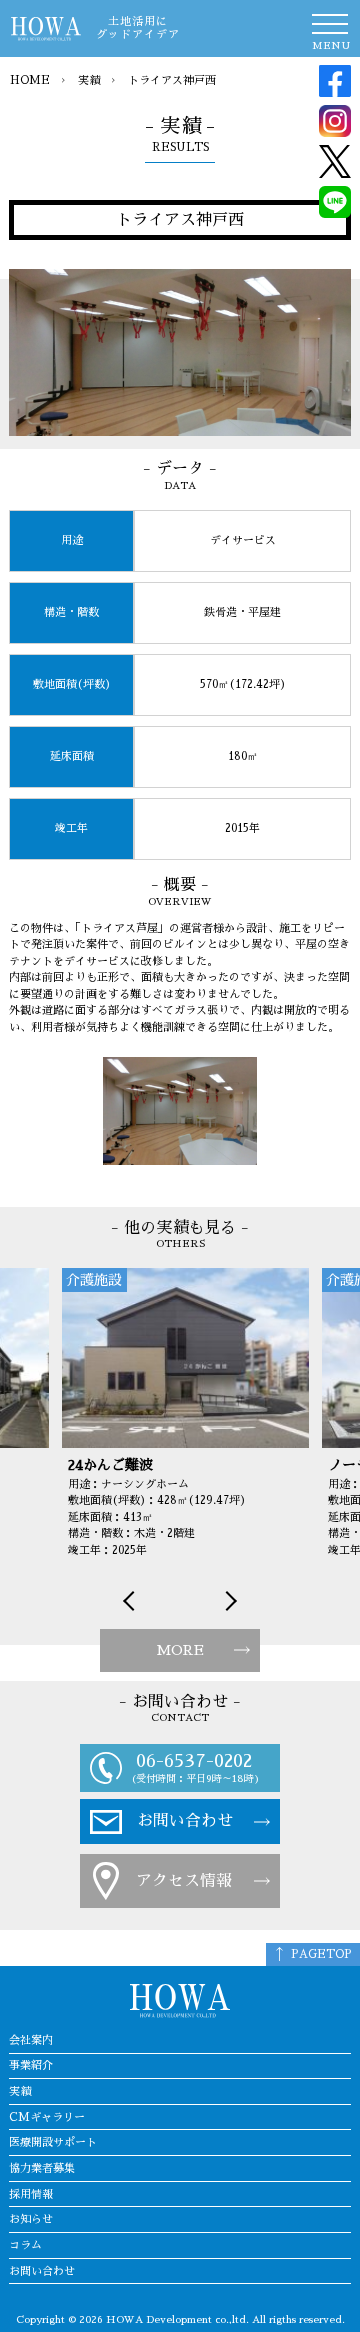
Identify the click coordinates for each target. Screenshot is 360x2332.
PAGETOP (321, 1954)
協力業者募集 (42, 2168)
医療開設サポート (53, 2142)
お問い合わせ (185, 1821)
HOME (30, 80)
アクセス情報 (184, 1881)
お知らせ (31, 2219)
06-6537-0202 (194, 1760)
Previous (133, 1601)
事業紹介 (31, 2065)
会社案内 (31, 2040)
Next (227, 1601)
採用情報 (31, 2194)
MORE (180, 1650)
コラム (25, 2245)
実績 (89, 80)
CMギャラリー (47, 2117)
